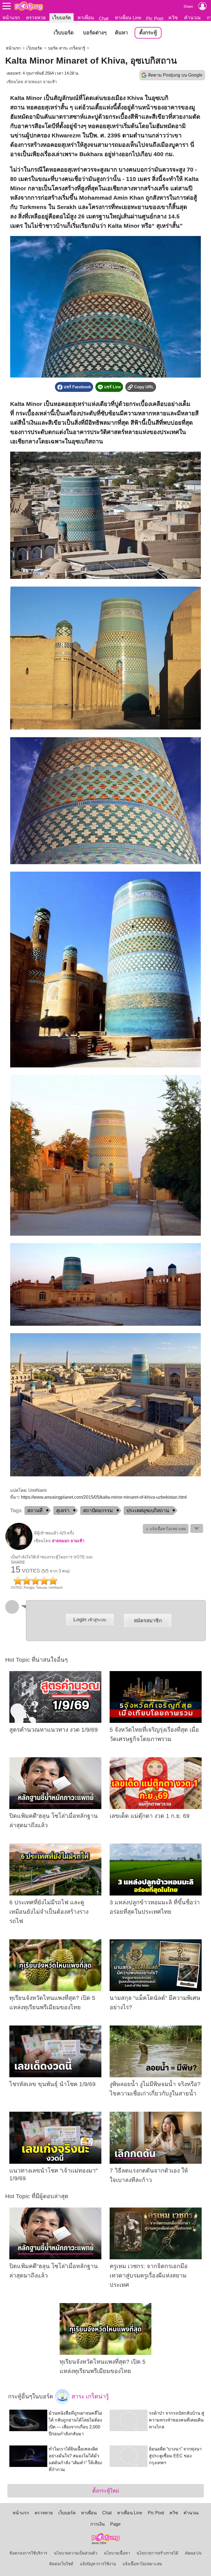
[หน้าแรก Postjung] (29, 6)
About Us (193, 2553)
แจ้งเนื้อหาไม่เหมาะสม (142, 2564)
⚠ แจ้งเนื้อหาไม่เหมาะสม (166, 1529)
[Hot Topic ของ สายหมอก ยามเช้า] (19, 1549)
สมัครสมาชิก (148, 1621)
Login (90, 1619)
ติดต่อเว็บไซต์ (61, 2564)
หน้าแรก (11, 18)
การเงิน (98, 2524)
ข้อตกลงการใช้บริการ (28, 2553)
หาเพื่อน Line (128, 18)
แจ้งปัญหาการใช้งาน (98, 2564)
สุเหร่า (63, 1511)
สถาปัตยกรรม (98, 1511)
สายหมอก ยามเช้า (41, 82)
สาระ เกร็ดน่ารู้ (89, 2396)
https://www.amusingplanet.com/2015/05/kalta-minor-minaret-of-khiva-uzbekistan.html (104, 1497)
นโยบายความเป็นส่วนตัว (76, 2553)
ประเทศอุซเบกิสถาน (148, 1511)
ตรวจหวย (36, 18)
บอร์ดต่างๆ (95, 33)
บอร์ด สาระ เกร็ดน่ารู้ (67, 48)
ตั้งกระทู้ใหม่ (106, 2491)
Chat (104, 18)
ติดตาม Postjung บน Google (175, 75)
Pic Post (155, 18)
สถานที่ (35, 1511)
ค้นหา (121, 33)
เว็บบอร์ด (62, 18)
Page (115, 2524)
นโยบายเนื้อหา (117, 2553)
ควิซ (173, 18)
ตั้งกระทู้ (148, 33)
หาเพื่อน (86, 18)
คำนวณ (192, 18)
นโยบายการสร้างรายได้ (157, 2553)
